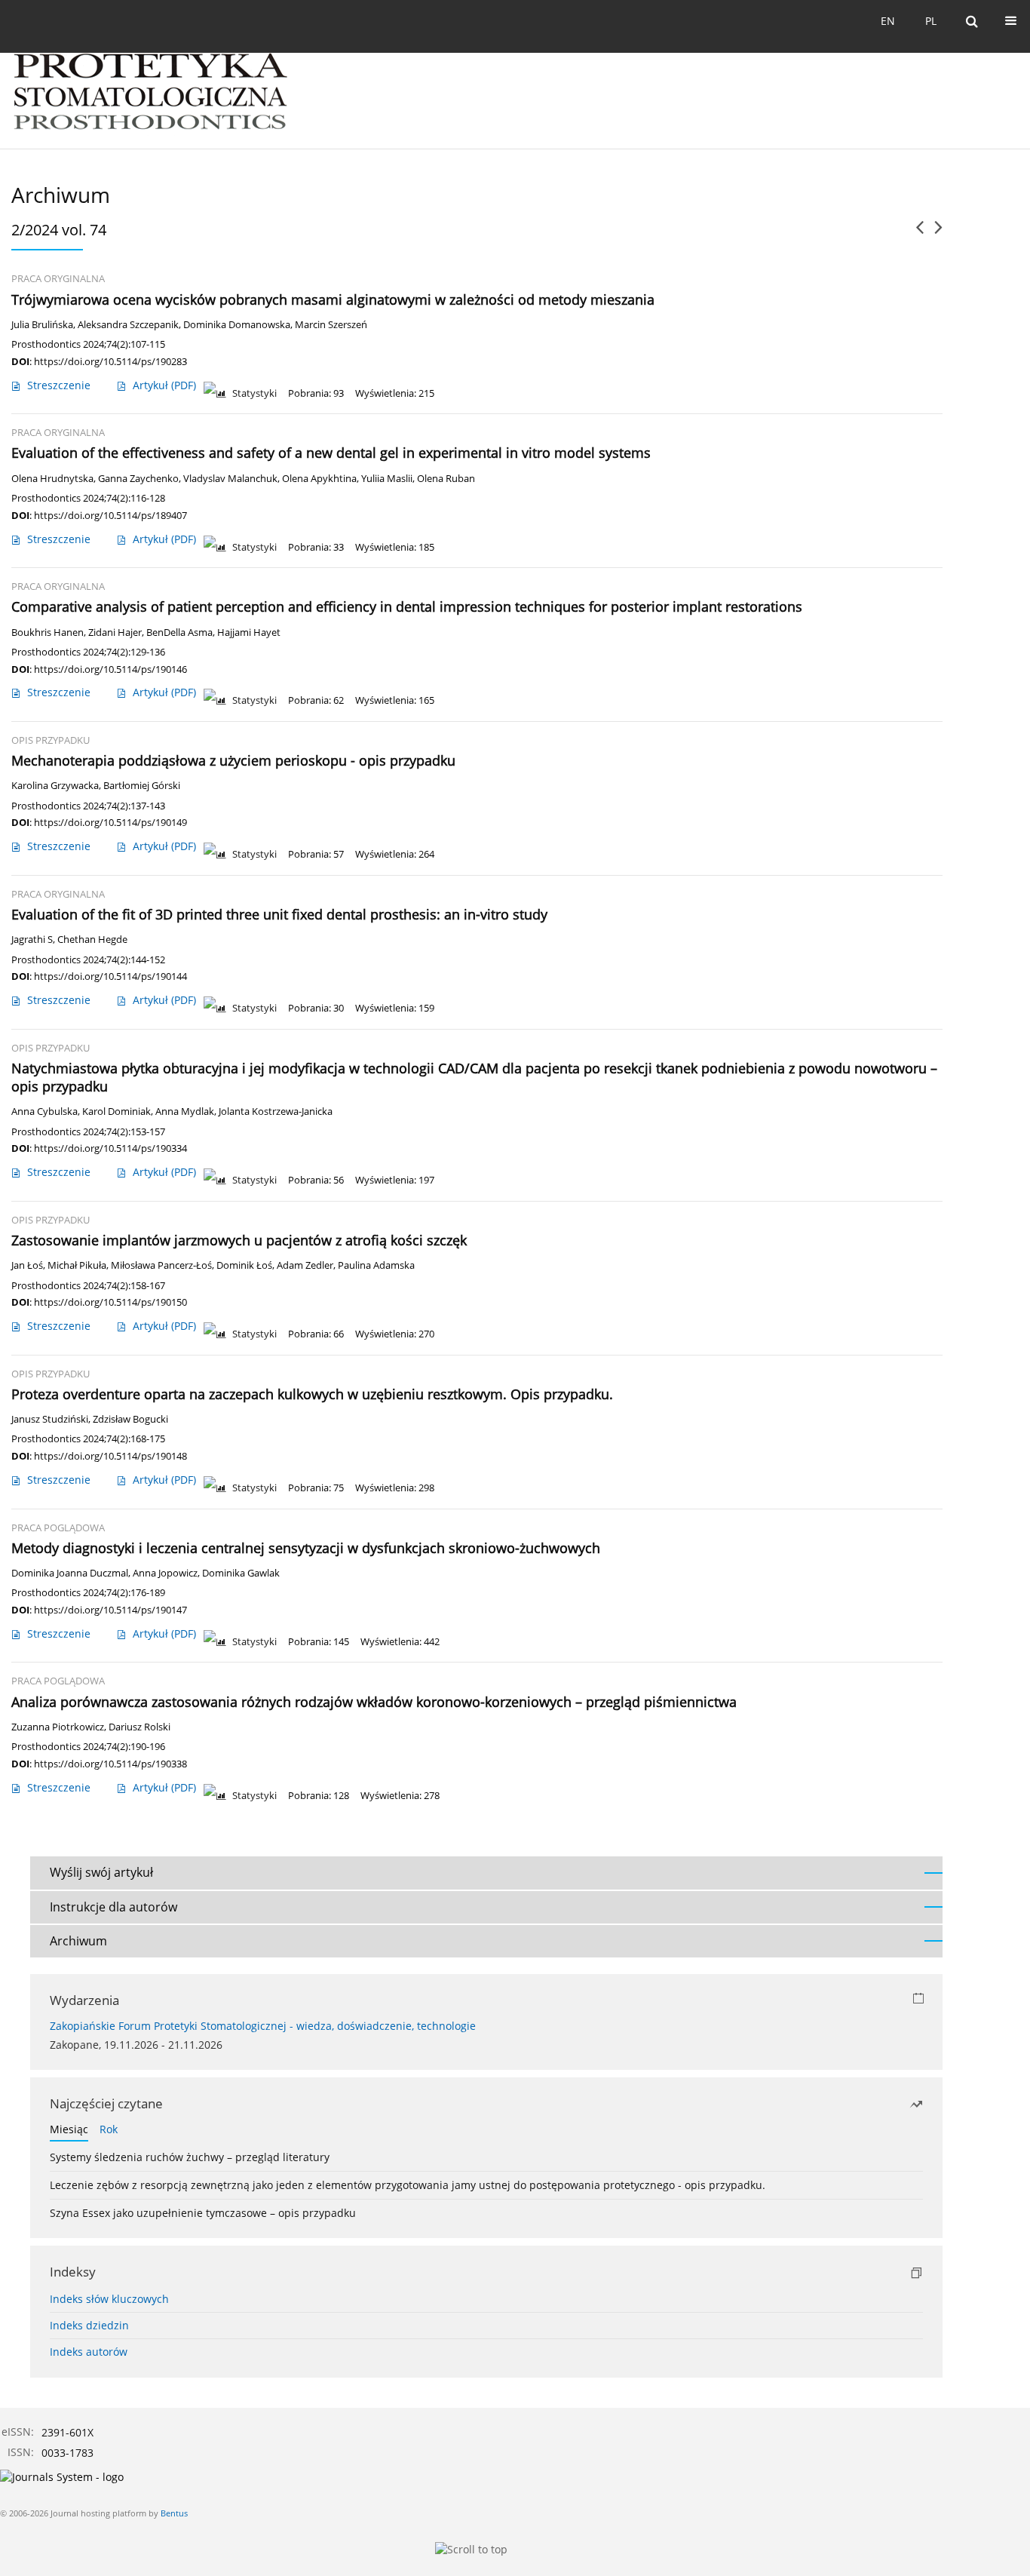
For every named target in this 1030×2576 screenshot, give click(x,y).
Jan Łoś (27, 1265)
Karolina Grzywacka (55, 786)
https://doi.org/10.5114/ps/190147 (110, 1610)
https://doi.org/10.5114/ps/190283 (110, 361)
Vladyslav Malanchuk (230, 479)
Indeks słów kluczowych (109, 2299)
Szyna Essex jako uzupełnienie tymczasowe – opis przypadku (203, 2213)
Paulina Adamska (376, 1265)
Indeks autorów (89, 2352)
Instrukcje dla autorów (113, 1907)
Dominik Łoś (244, 1265)
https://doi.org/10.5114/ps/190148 (110, 1456)
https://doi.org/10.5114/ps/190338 (110, 1764)
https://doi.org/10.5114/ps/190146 (110, 669)
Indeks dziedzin (89, 2325)
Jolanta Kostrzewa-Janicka (276, 1111)
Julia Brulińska (42, 325)
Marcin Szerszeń (331, 325)
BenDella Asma (179, 632)
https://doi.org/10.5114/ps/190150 (110, 1302)
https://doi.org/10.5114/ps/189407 (110, 515)
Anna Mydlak (185, 1111)
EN (888, 21)
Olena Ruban (446, 479)
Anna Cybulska (44, 1111)
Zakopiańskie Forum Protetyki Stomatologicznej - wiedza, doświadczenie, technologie (263, 2026)
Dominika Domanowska (237, 325)
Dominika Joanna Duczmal (70, 1573)
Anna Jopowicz (165, 1573)
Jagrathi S (32, 940)
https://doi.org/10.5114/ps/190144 (110, 976)
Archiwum (78, 1941)
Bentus (174, 2513)
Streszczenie (59, 385)
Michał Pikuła (77, 1265)
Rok (109, 2129)
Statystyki (254, 393)
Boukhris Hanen (48, 632)
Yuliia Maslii (387, 479)
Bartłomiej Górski (142, 786)
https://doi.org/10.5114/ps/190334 (110, 1148)
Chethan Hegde (92, 940)
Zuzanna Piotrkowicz (58, 1727)
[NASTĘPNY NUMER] (938, 233)
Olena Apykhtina (319, 479)
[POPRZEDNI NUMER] (920, 233)
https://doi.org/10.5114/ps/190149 (110, 822)
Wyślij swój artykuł (101, 1872)
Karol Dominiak (116, 1111)
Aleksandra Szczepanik (128, 325)
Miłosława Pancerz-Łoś (161, 1265)
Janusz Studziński (50, 1419)
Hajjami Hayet (249, 632)
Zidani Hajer (115, 632)
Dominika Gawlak (241, 1573)
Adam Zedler (305, 1265)
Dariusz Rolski (139, 1727)
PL (931, 21)
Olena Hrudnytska (52, 479)
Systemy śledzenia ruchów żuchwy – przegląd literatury (190, 2157)
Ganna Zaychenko (138, 479)
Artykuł (164, 385)
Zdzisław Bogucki (130, 1419)
